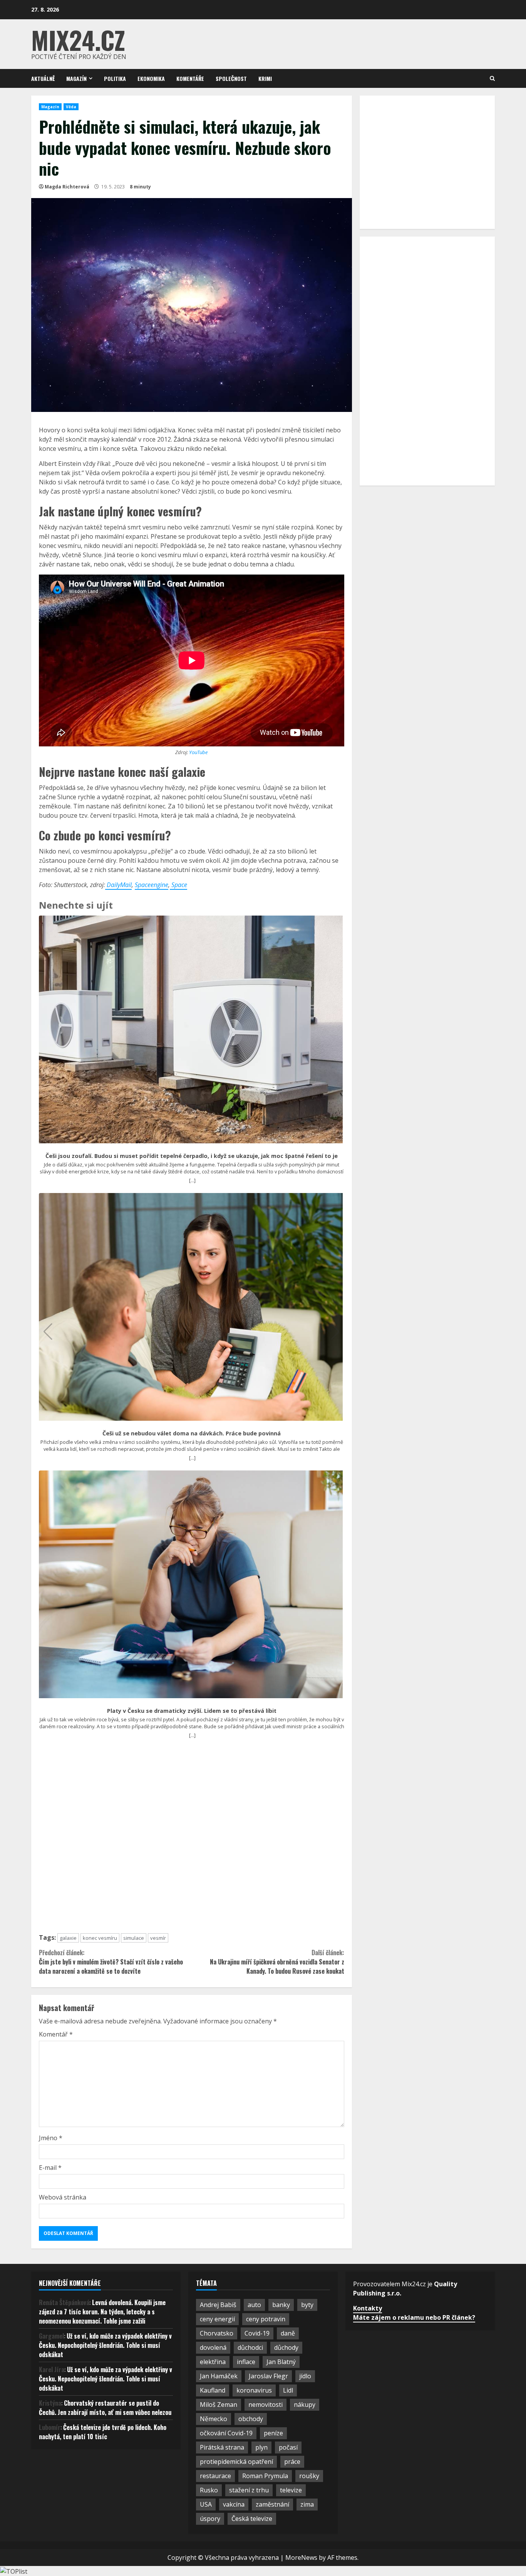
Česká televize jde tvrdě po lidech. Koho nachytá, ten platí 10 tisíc (103, 2432)
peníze (273, 2433)
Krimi (265, 78)
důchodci (250, 2347)
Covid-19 (257, 2333)
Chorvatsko (217, 2333)
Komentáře (190, 78)
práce (292, 2462)
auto (254, 2305)
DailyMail (118, 885)
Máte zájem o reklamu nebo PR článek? (414, 2317)
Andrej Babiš (218, 2305)
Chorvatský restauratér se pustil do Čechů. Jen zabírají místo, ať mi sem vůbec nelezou (105, 2408)
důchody (286, 2347)
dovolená (213, 2347)
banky (281, 2305)
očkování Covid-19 (226, 2433)
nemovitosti (266, 2405)
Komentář (56, 2034)
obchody (251, 2419)
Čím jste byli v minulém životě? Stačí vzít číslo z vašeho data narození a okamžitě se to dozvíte (111, 1962)
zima (307, 2504)
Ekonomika (151, 78)
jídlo (305, 2376)
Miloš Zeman (219, 2405)
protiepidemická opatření (236, 2462)
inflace (246, 2362)
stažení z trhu (249, 2490)
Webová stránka (63, 2197)
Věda (71, 107)
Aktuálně (43, 78)
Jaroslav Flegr (268, 2376)
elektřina (213, 2362)
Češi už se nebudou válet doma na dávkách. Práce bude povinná (192, 1433)
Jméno (51, 2138)
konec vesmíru (100, 1938)
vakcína (234, 2504)
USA (206, 2504)
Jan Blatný (281, 2362)
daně (288, 2333)
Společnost (231, 78)
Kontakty (368, 2308)
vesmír (158, 1938)
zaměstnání (272, 2504)
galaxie (68, 1938)
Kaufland (213, 2390)
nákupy (305, 2405)
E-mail (50, 2168)
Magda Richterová (67, 187)
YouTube (198, 752)
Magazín (76, 78)
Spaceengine (152, 885)
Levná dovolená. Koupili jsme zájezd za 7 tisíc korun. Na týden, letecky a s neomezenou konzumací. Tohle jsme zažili (102, 2312)
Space (178, 885)
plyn (261, 2447)
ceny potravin (266, 2319)
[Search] (492, 78)
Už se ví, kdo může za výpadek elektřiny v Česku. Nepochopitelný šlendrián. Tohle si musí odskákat (105, 2345)
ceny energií (217, 2319)
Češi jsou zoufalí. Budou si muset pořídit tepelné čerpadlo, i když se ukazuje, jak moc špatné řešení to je (192, 1156)
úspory (210, 2519)
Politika (115, 78)
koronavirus (254, 2390)
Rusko (209, 2490)
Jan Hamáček (219, 2376)
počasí (288, 2447)
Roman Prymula (265, 2476)
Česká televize (252, 2519)
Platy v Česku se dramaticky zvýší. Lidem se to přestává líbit (192, 1711)
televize (291, 2490)
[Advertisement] (192, 1839)
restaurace (215, 2476)
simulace (134, 1938)
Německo (214, 2419)
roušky (309, 2476)
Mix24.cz (78, 39)
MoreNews (301, 2558)
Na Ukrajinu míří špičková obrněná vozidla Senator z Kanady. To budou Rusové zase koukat (277, 1962)
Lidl (288, 2390)
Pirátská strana (222, 2447)
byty (307, 2305)
